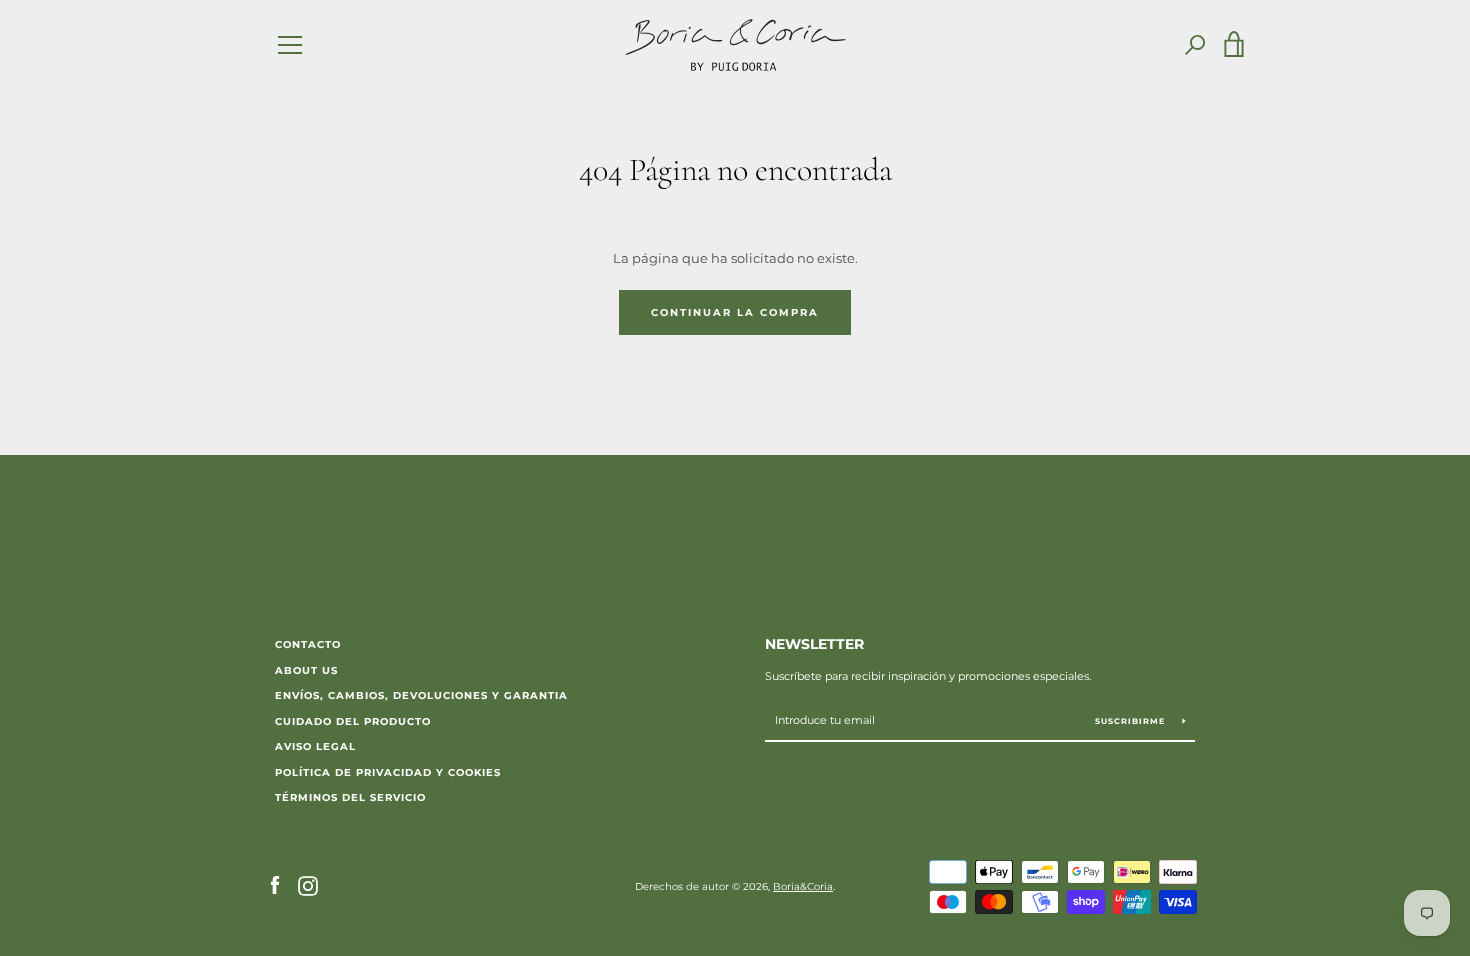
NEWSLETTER (814, 644)
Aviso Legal (315, 746)
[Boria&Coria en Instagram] (308, 885)
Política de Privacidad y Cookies (388, 772)
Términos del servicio (350, 797)
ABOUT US (306, 670)
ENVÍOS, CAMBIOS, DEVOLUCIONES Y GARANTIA (421, 695)
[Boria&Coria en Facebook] (275, 885)
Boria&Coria (803, 886)
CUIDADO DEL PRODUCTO (353, 721)
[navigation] (290, 45)
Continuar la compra (735, 312)
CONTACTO (308, 644)
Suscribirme (1131, 721)
